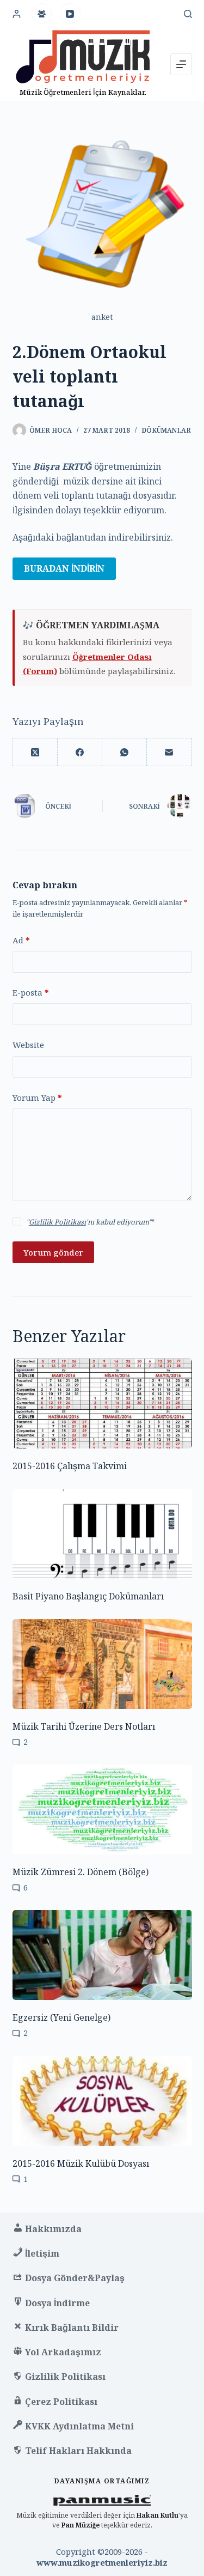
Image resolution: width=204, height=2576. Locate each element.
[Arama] (188, 14)
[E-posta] (169, 752)
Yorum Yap (37, 1098)
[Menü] (181, 64)
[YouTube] (70, 14)
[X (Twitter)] (35, 752)
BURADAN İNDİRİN (64, 568)
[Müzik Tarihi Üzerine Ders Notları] (102, 1664)
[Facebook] (80, 752)
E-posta (31, 992)
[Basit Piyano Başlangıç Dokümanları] (102, 1534)
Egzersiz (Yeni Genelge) (61, 2017)
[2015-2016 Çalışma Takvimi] (102, 1404)
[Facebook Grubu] (42, 14)
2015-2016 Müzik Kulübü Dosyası (81, 2163)
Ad (21, 940)
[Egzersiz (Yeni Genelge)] (102, 1955)
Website (28, 1045)
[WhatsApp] (125, 752)
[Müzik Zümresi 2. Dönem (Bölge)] (102, 1810)
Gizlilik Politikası (57, 1222)
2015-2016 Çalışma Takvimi (70, 1466)
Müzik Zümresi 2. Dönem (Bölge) (81, 1872)
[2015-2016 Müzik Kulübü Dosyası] (102, 2101)
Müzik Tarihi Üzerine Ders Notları (84, 1726)
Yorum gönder (53, 1252)
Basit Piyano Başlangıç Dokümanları (88, 1596)
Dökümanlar (166, 430)
